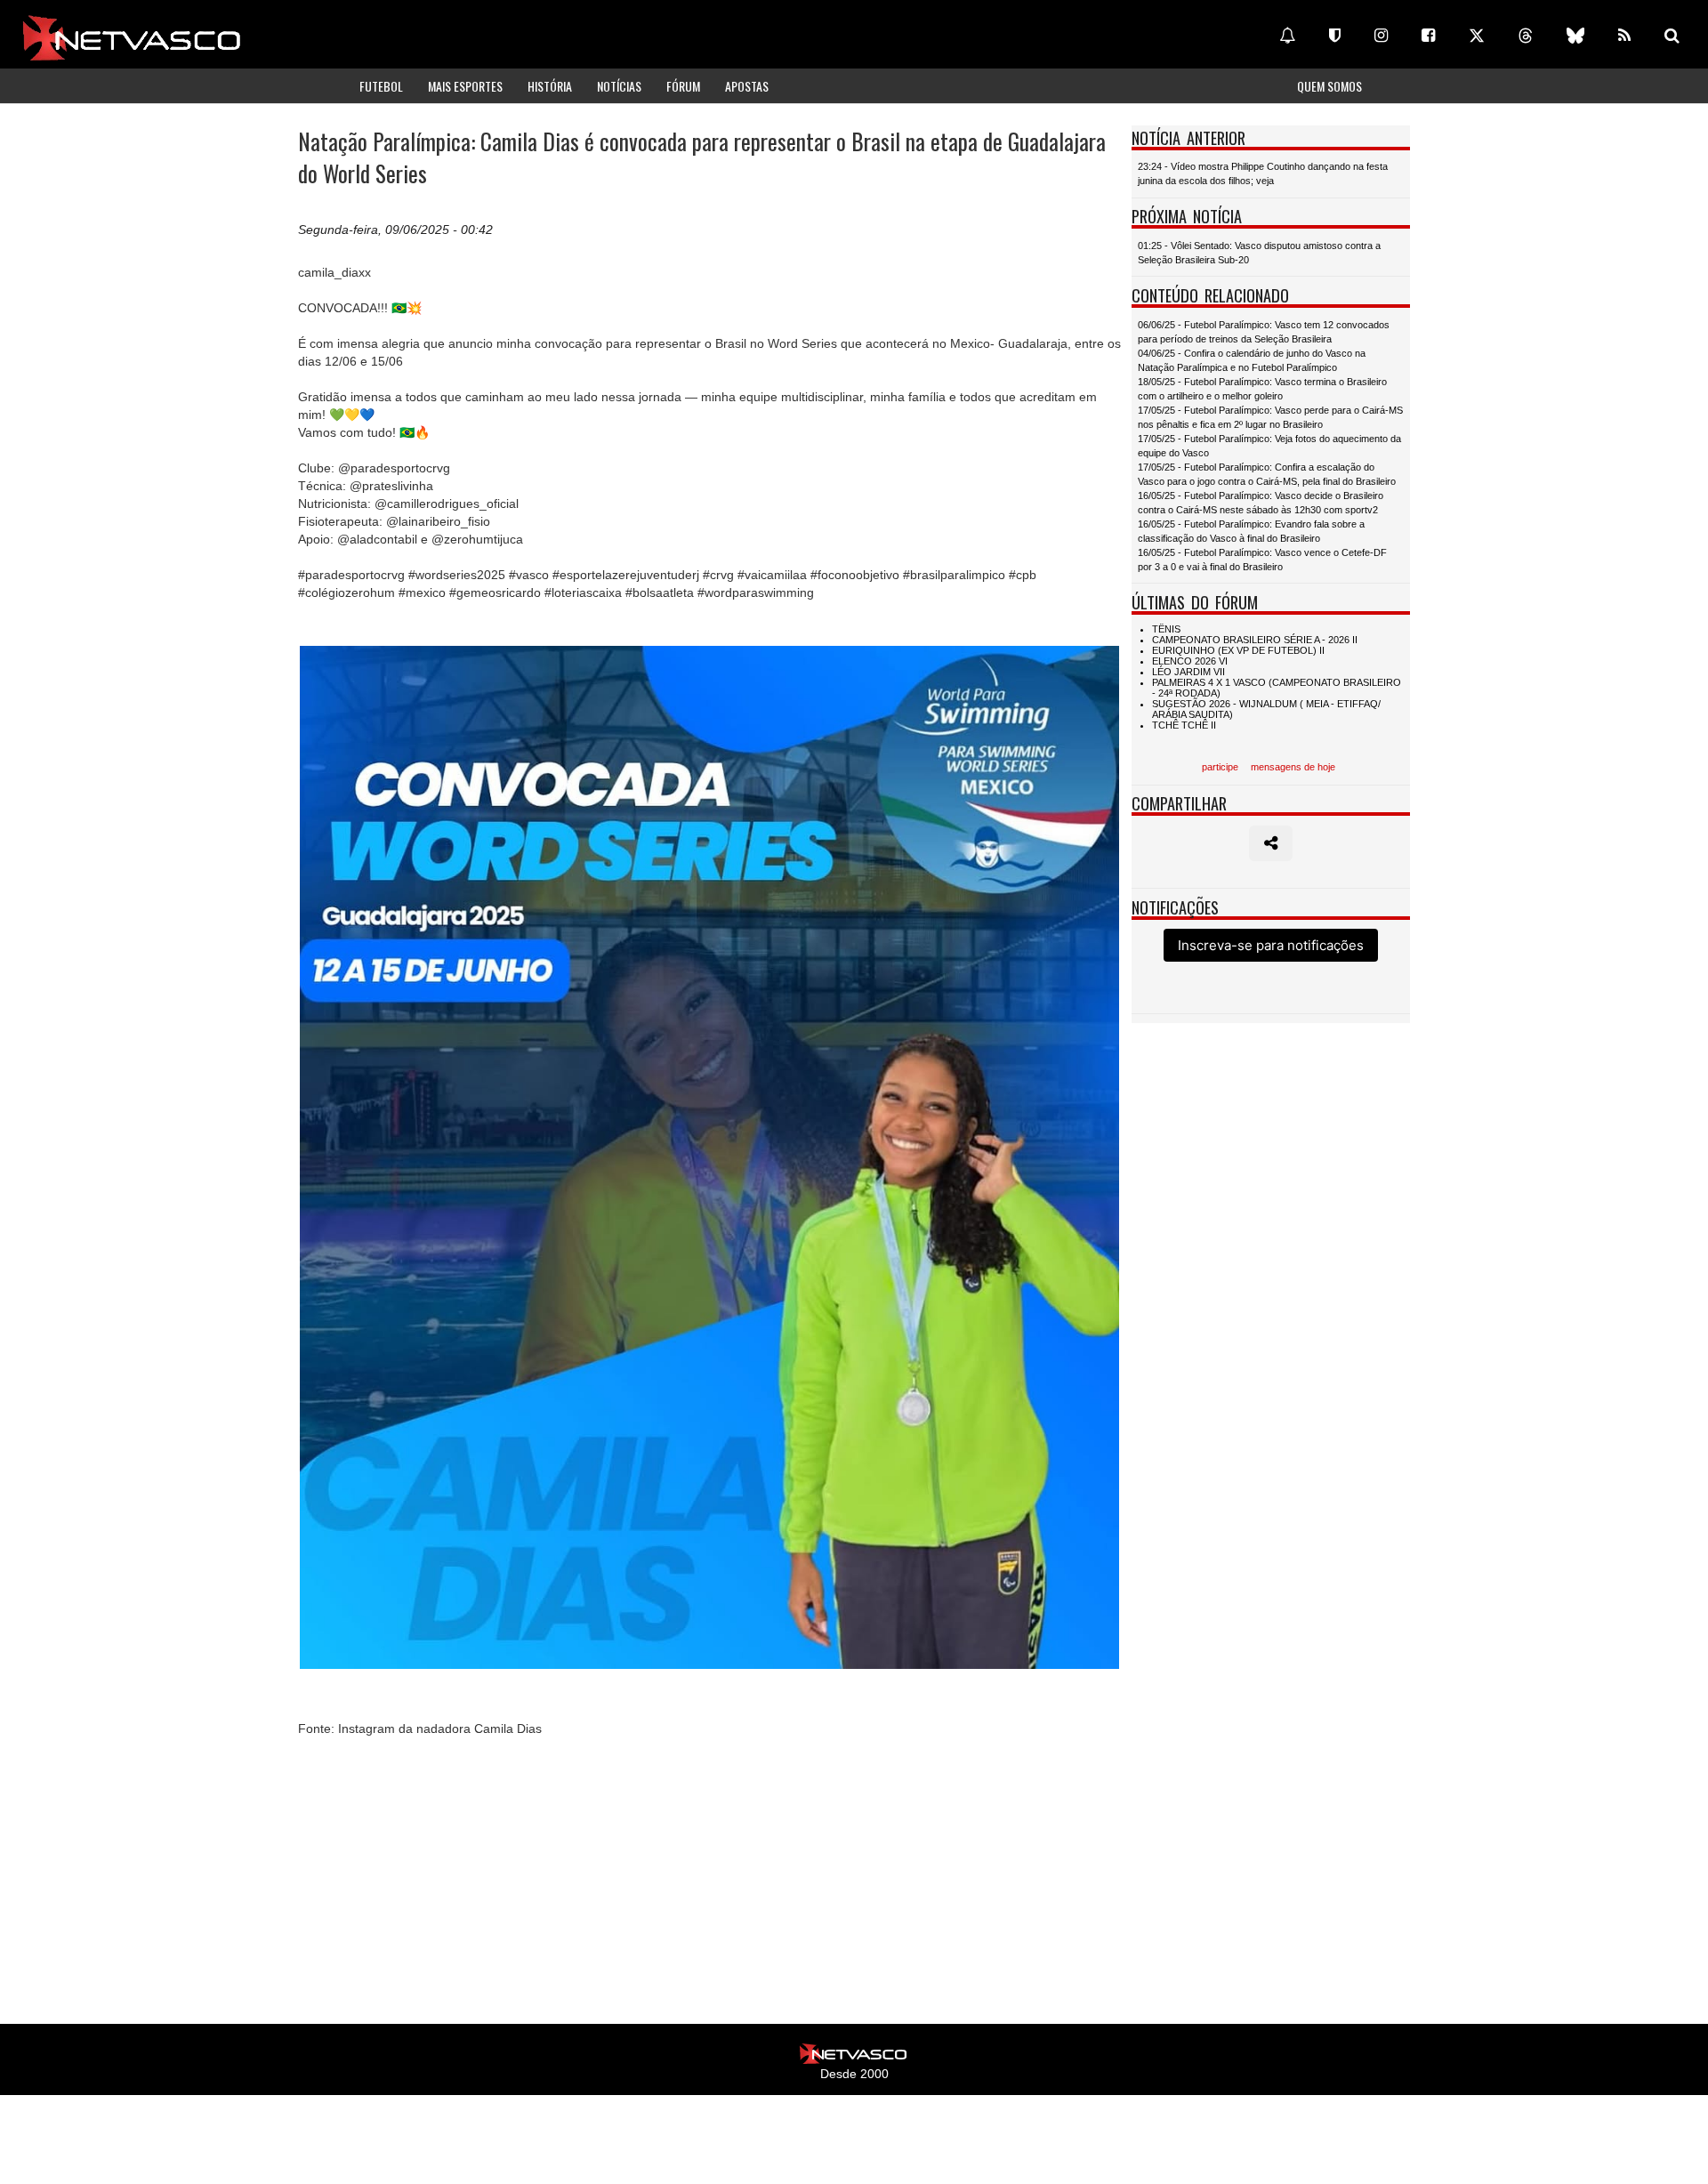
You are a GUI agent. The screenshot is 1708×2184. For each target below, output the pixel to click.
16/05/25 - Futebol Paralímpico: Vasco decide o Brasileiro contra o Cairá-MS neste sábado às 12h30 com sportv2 (1261, 503)
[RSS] (1624, 36)
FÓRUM (683, 86)
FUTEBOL (381, 86)
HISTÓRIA (550, 86)
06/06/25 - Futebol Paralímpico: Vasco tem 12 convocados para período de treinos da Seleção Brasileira (1264, 332)
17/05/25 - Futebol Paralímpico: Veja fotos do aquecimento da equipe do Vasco (1269, 446)
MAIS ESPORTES (465, 86)
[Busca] (1672, 36)
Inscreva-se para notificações (1271, 945)
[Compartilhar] (1271, 843)
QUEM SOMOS (1329, 86)
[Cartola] (1335, 36)
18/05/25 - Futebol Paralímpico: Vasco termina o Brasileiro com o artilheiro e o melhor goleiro (1262, 389)
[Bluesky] (1575, 36)
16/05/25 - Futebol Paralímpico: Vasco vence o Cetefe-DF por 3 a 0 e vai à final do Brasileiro (1262, 560)
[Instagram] (1381, 36)
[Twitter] (1477, 36)
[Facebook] (1428, 36)
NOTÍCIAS (619, 86)
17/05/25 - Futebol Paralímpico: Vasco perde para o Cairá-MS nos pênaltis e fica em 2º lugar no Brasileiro (1270, 417)
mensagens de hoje (1293, 767)
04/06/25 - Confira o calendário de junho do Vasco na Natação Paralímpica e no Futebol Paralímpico (1252, 360)
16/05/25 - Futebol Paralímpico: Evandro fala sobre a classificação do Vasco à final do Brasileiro (1251, 531)
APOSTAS (747, 86)
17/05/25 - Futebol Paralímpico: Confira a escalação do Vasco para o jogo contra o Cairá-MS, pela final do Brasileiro (1267, 474)
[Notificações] (1287, 36)
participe (1220, 767)
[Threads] (1526, 36)
